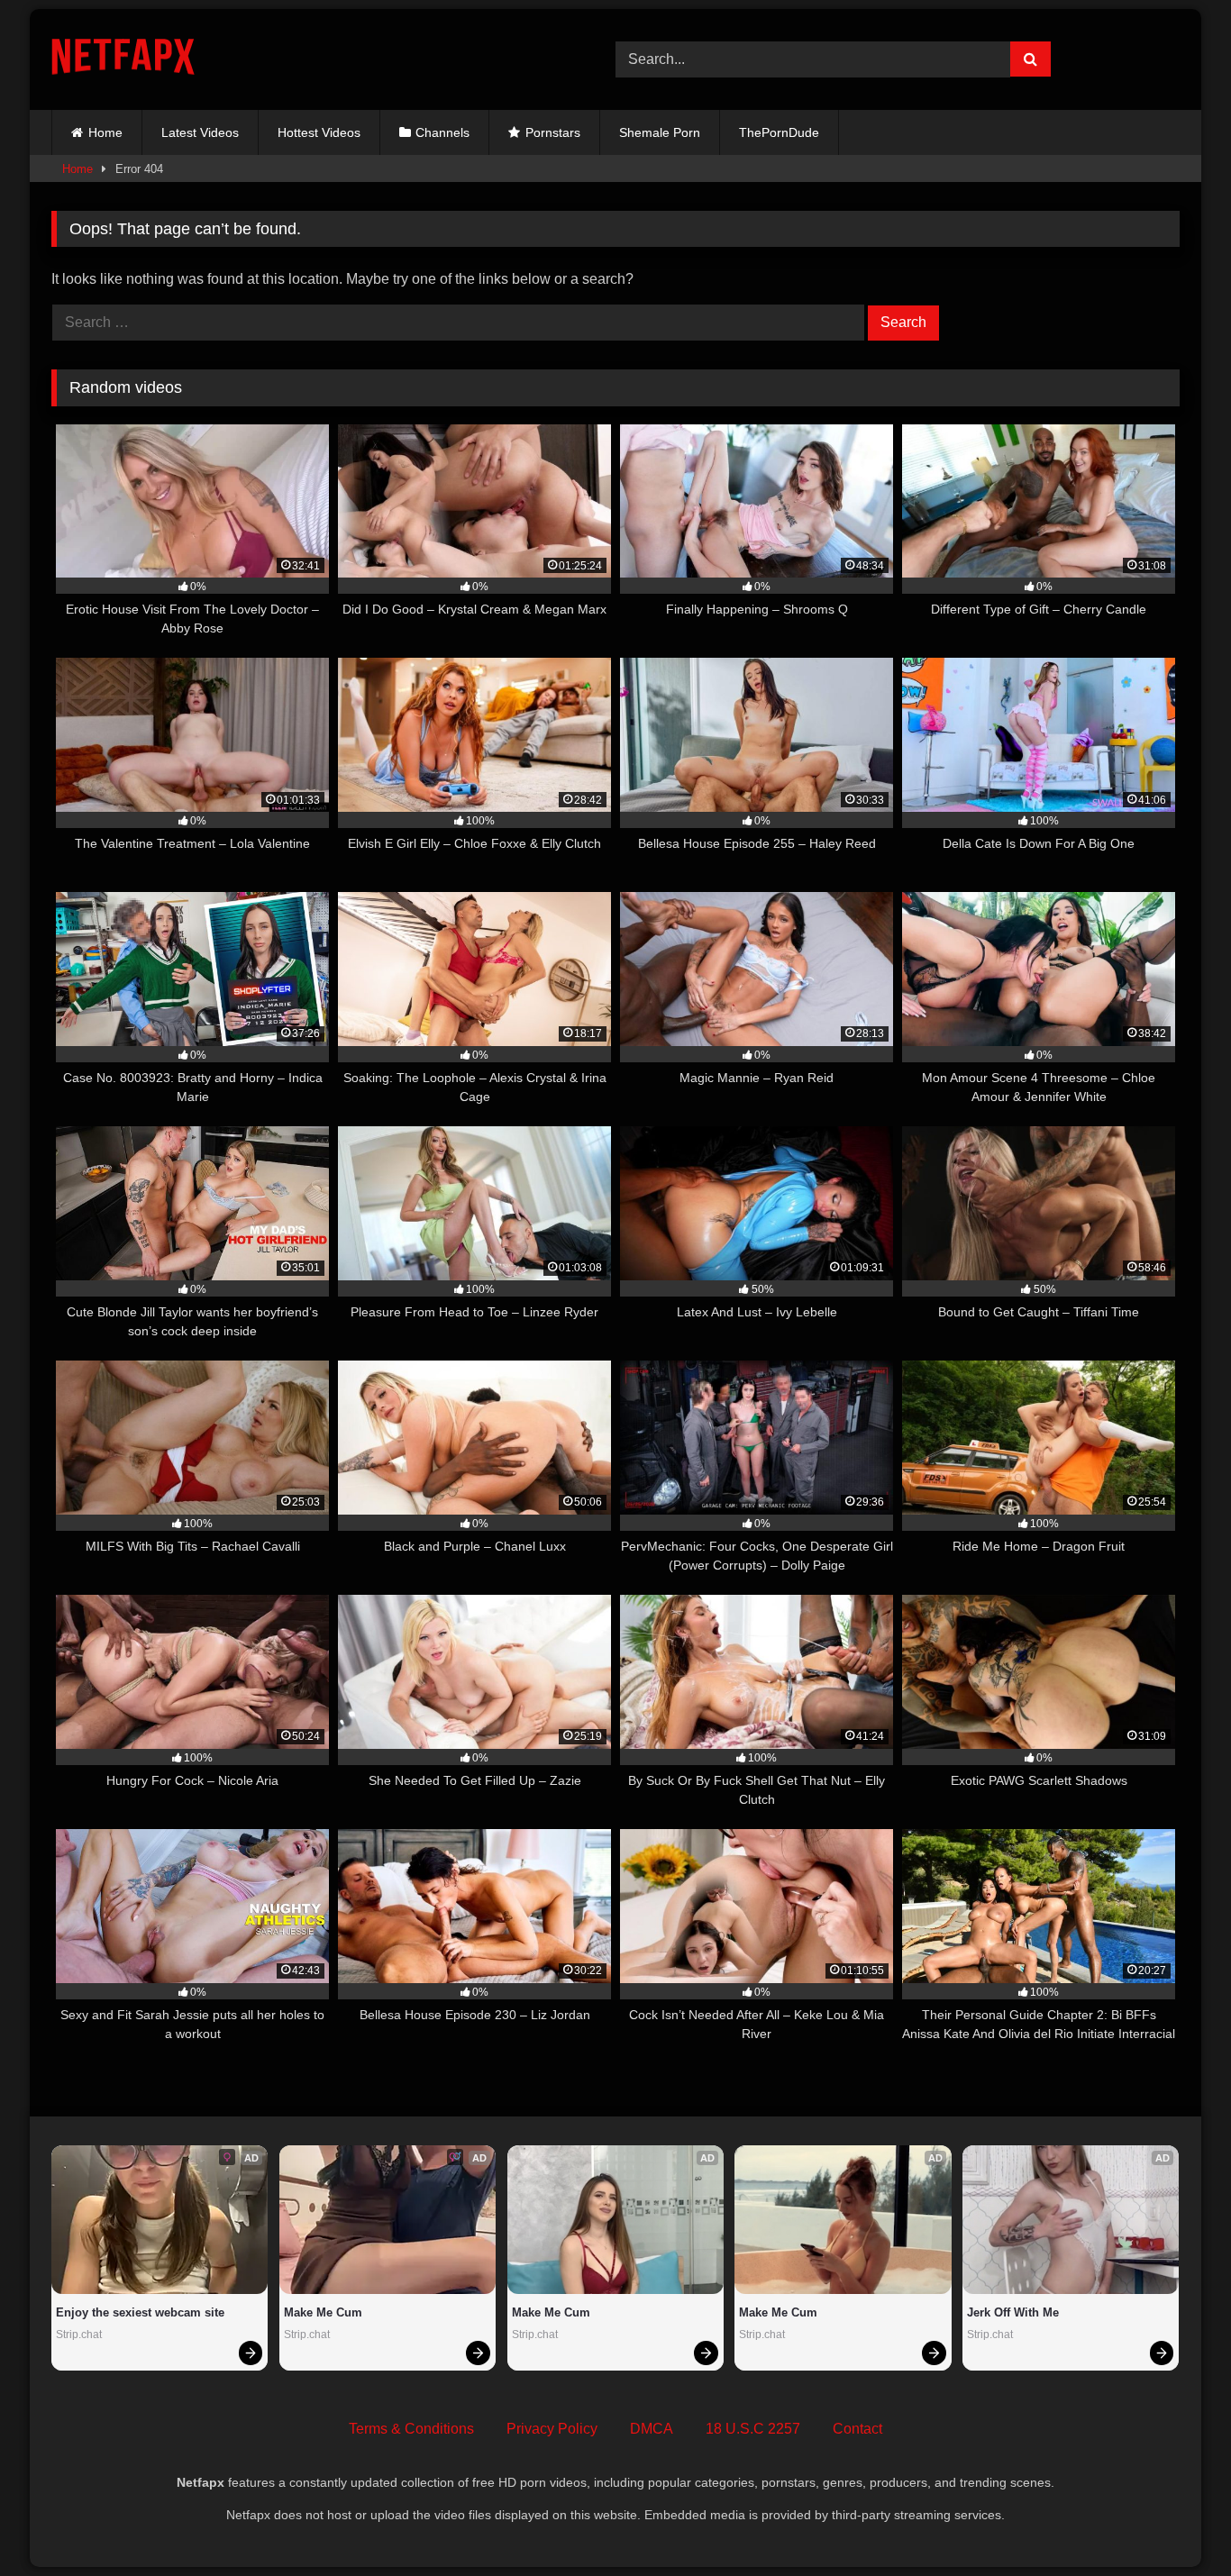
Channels (442, 132)
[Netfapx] (123, 60)
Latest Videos (200, 132)
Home (105, 132)
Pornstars (553, 132)
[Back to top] (1175, 2522)
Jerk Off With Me (1013, 2312)
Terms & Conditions (411, 2429)
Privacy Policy (552, 2429)
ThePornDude (779, 132)
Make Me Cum (323, 2312)
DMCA (652, 2429)
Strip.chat (79, 2335)
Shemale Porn (660, 132)
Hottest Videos (319, 132)
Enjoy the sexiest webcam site (140, 2312)
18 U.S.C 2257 (753, 2429)
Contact (857, 2429)
